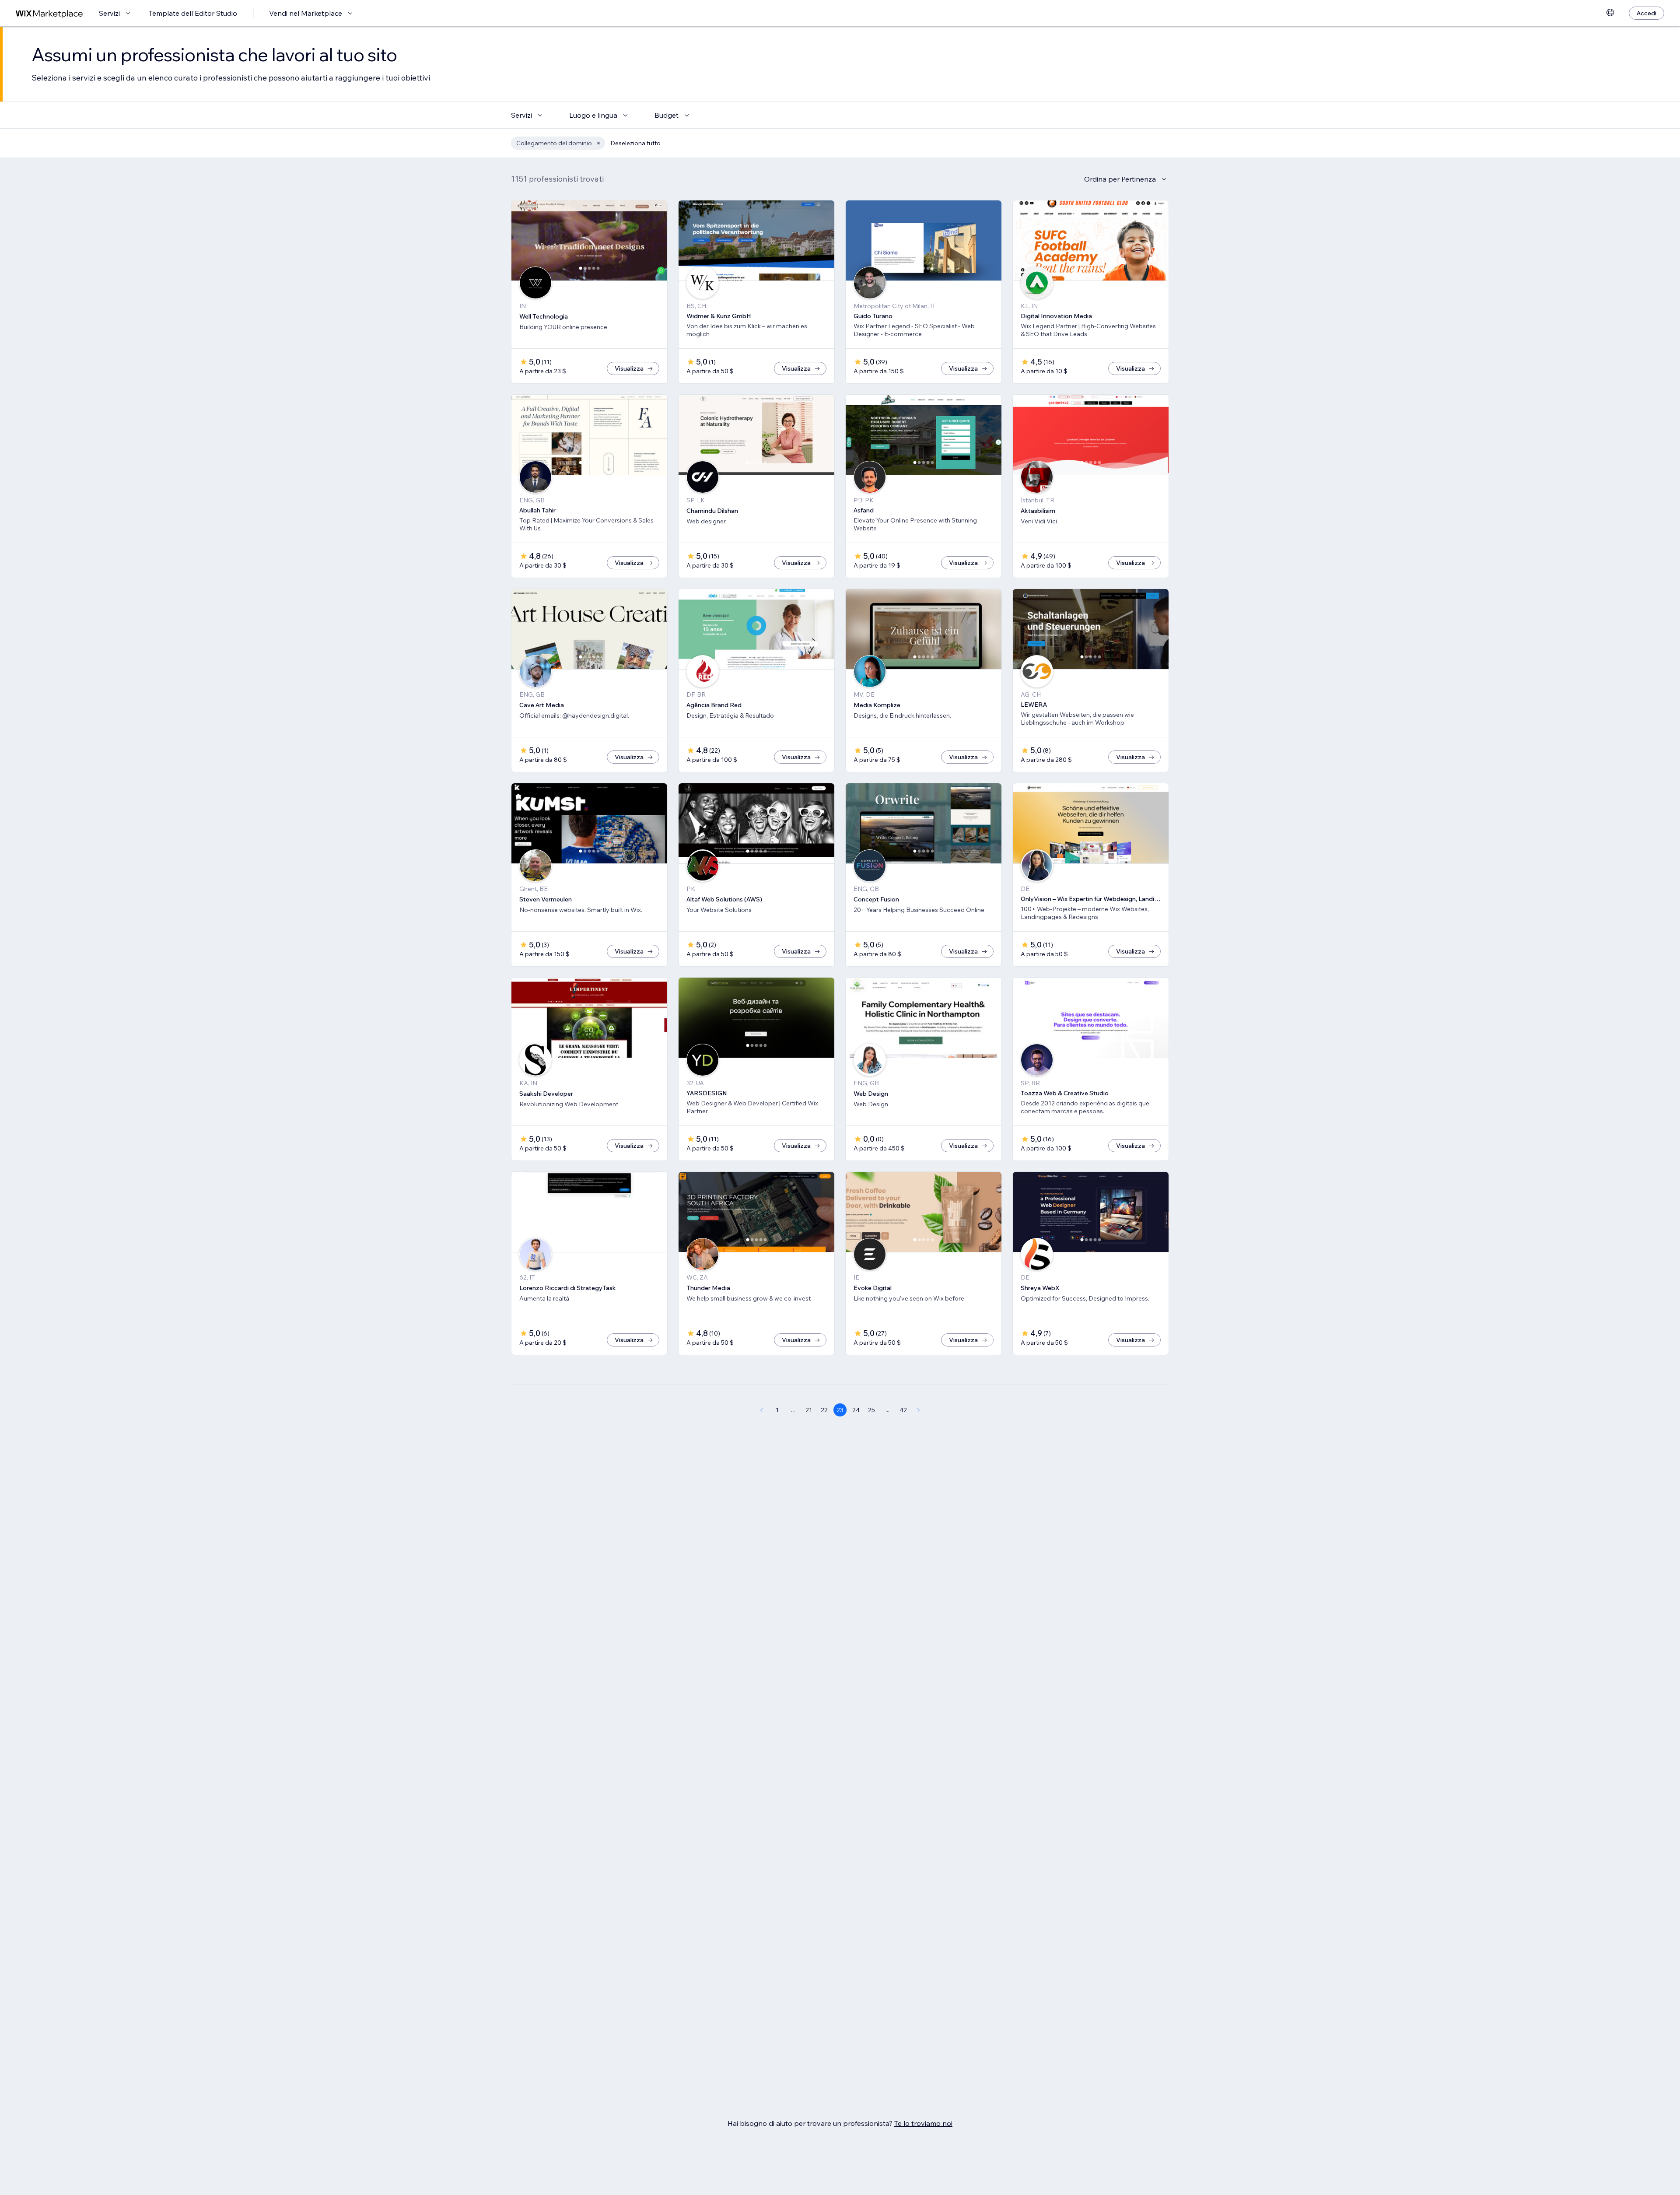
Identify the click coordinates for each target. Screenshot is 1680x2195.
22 (824, 1410)
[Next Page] (919, 1410)
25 (871, 1410)
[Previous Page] (761, 1410)
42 (903, 1410)
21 (809, 1410)
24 (856, 1410)
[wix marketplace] (49, 13)
